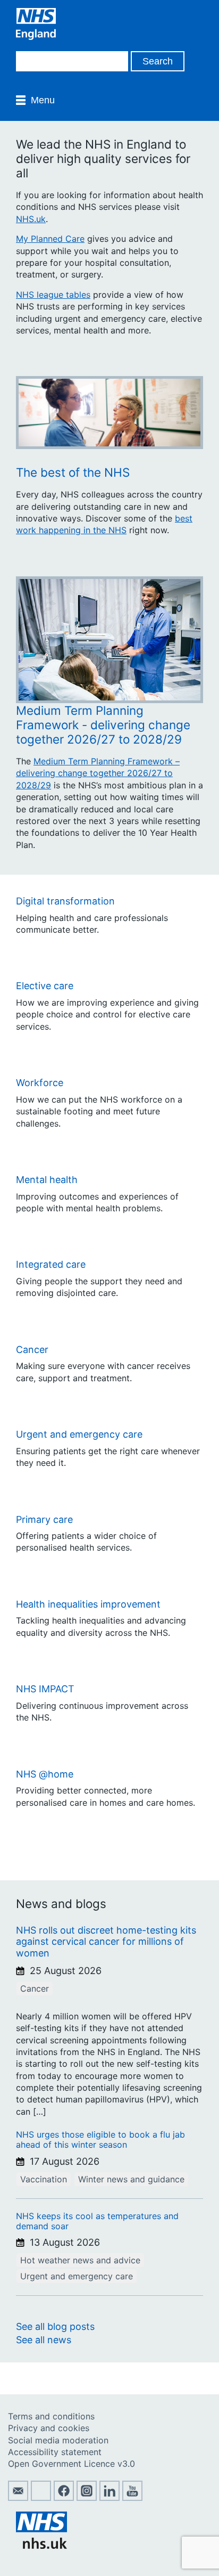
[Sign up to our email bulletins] (18, 2498)
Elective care (45, 986)
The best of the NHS (73, 472)
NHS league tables (53, 295)
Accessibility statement (55, 2452)
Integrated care (51, 1264)
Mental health (47, 1180)
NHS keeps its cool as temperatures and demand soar (97, 2221)
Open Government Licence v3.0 (71, 2464)
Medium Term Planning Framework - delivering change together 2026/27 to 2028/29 (103, 725)
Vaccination (44, 2179)
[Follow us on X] (41, 2498)
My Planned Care (50, 239)
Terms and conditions (51, 2416)
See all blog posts (55, 2326)
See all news (44, 2340)
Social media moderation (58, 2440)
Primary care (44, 1519)
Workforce (40, 1083)
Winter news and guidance (131, 2179)
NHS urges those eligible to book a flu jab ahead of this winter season (100, 2139)
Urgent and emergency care (79, 1434)
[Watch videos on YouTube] (132, 2498)
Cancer (32, 1350)
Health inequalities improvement (88, 1604)
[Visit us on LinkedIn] (109, 2498)
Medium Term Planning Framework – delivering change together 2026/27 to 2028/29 (98, 773)
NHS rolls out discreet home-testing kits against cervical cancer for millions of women (106, 1942)
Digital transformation (65, 901)
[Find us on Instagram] (87, 2498)
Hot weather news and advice (80, 2260)
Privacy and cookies (49, 2428)
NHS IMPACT (45, 1689)
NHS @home (45, 1774)
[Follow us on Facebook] (64, 2498)
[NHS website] (41, 2546)
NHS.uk (31, 219)
